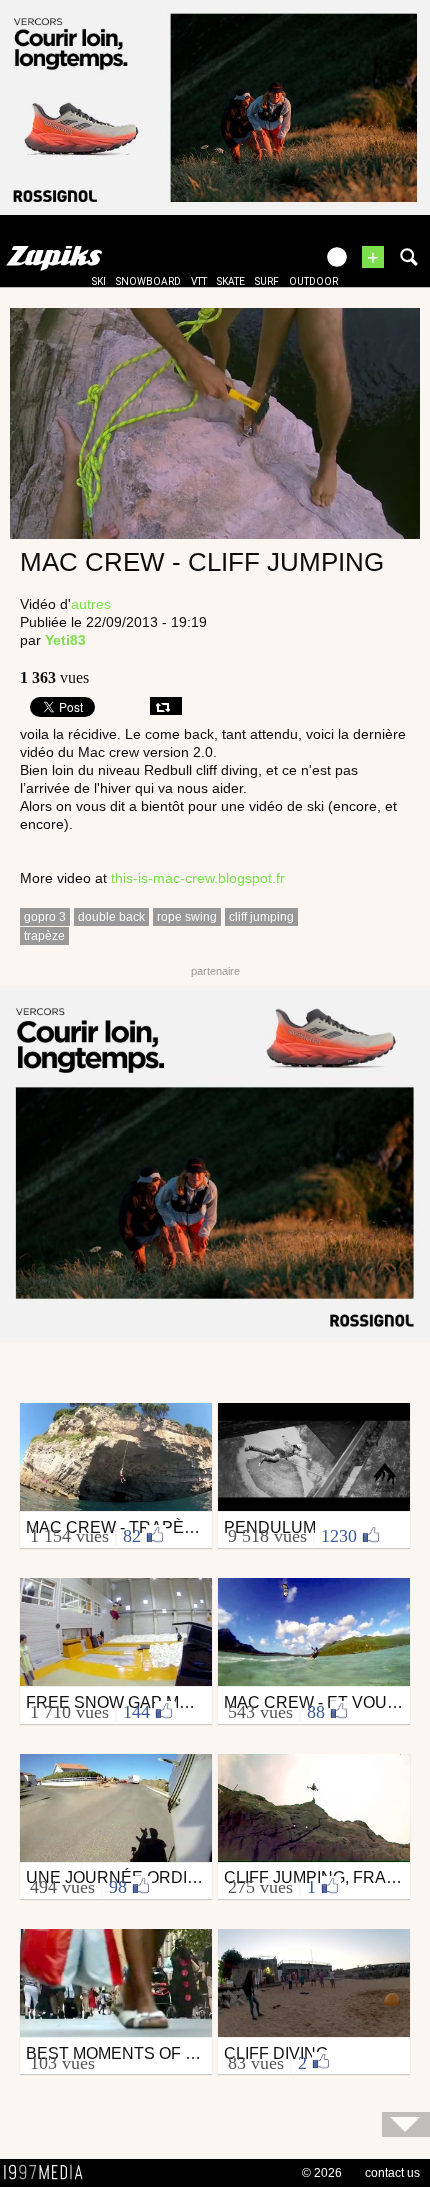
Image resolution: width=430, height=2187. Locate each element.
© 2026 (322, 2173)
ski (99, 281)
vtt (199, 281)
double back (111, 917)
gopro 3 (45, 917)
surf (267, 281)
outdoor (313, 281)
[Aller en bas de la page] (406, 2124)
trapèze (44, 936)
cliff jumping (261, 917)
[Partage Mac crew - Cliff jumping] (166, 706)
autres (91, 604)
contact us (392, 2173)
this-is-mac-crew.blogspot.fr (198, 878)
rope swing (187, 917)
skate (231, 281)
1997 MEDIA (49, 2173)
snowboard (148, 281)
